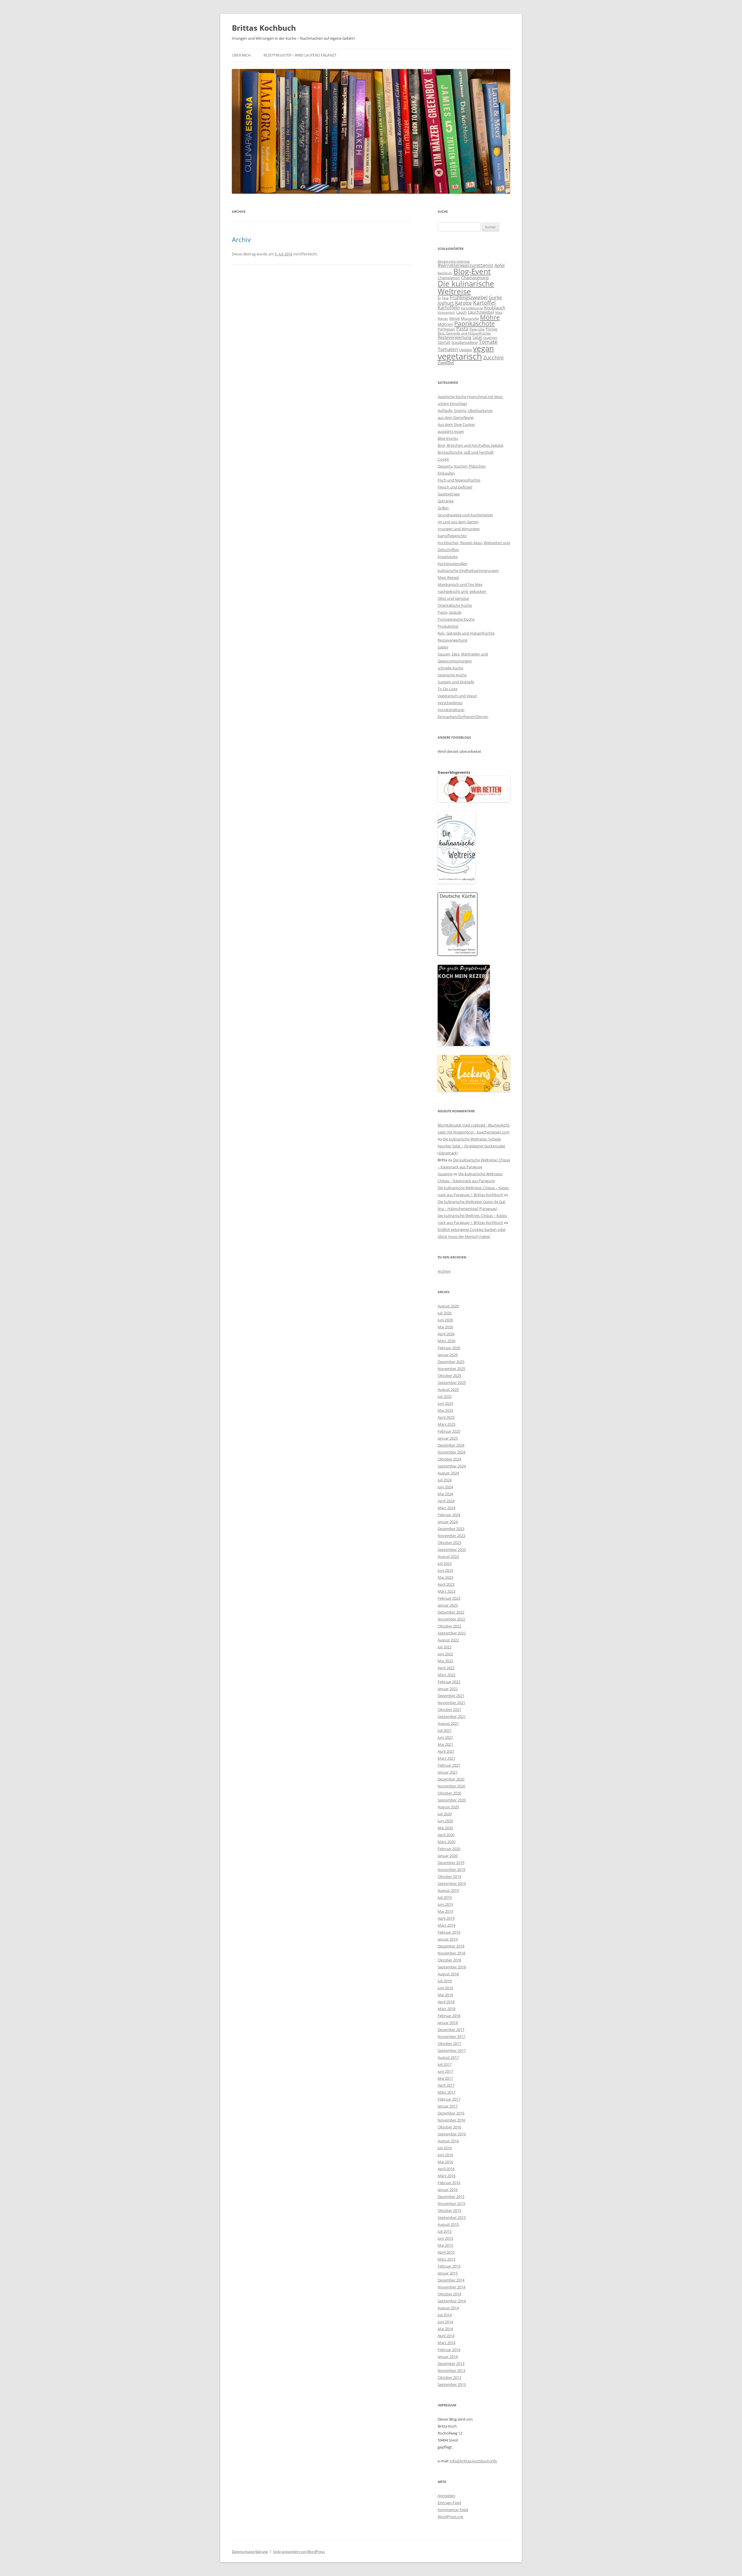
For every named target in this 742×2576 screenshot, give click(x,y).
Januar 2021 (448, 1772)
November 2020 (451, 1786)
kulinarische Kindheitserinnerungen (468, 571)
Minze (454, 318)
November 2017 (451, 2037)
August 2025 (448, 1389)
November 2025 (451, 1369)
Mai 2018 (445, 1995)
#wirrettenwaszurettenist (465, 265)
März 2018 (447, 2009)
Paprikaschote (474, 324)
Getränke (446, 501)
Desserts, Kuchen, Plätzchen (462, 466)
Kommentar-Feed (453, 2510)
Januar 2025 (448, 1438)
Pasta (462, 329)
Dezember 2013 (451, 2364)
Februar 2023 (449, 1598)
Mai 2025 (445, 1410)
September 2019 (452, 1883)
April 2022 (446, 1668)
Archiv (241, 239)
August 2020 (448, 1807)
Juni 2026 (445, 1320)
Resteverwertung (454, 337)
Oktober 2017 (449, 2043)
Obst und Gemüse (453, 598)
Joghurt (446, 303)
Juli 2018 (445, 1981)
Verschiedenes (450, 703)
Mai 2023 (445, 1577)
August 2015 (448, 2224)
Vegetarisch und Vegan (457, 696)
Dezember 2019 (451, 1863)
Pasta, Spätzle (450, 612)
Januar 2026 (448, 1355)
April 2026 (446, 1334)
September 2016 (452, 2134)
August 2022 (448, 1640)
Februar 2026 (449, 1348)
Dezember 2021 (451, 1696)
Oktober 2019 (449, 1876)
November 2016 (451, 2120)
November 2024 (451, 1452)
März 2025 (447, 1424)
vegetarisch (460, 356)
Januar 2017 (448, 2106)
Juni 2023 (445, 1570)
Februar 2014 (449, 2350)
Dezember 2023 (451, 1529)
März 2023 (447, 1591)
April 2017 (446, 2085)
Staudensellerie (464, 342)
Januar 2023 (448, 1605)
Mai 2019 (445, 1911)
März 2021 (447, 1758)
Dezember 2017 (451, 2030)
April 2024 (446, 1501)
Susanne (445, 1174)
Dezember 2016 (451, 2113)
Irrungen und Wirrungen (459, 529)
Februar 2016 (449, 2183)
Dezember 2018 (451, 1946)
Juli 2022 (445, 1647)
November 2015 (451, 2203)
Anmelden (447, 2496)
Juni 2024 (445, 1487)
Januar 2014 (448, 2357)
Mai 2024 (445, 1494)
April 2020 (446, 1835)
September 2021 (452, 1716)
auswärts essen (451, 431)
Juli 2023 (445, 1563)
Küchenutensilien (453, 564)
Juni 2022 (445, 1654)
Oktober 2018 (449, 1960)
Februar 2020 (449, 1849)
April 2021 (446, 1751)
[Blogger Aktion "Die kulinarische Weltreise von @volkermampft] (457, 882)
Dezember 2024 (451, 1445)
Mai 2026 (445, 1327)
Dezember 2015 (451, 2197)
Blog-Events (448, 438)
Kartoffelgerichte (452, 536)
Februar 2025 (449, 1431)
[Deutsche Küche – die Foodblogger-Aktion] (458, 954)
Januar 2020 (448, 1856)
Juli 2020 (445, 1814)
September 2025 (452, 1383)
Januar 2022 (448, 1689)
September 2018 (452, 1967)
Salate (443, 647)
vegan (483, 348)
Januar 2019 (448, 1939)
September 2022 (452, 1633)
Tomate (488, 342)
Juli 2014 (445, 2315)
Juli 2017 (445, 2064)
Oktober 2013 (449, 2377)
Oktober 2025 (449, 1376)
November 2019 (451, 1870)
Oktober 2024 (449, 1459)
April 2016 (446, 2169)
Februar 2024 (449, 1515)
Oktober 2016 (449, 2127)
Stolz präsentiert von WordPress (299, 2552)
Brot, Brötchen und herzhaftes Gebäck (471, 445)
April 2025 (446, 1417)
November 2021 (451, 1703)
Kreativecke (448, 557)
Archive (444, 1271)
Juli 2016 (445, 2148)
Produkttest (448, 626)
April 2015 (446, 2252)
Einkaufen (446, 473)
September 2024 (452, 1466)
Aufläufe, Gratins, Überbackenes (465, 410)
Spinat (444, 342)
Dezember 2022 (451, 1612)
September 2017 (452, 2050)
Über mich (241, 55)
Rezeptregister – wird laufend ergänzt (300, 55)
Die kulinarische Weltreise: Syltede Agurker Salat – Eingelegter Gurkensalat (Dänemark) (471, 1146)
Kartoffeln (449, 308)
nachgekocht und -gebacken (462, 591)
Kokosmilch (446, 312)
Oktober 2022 (449, 1626)
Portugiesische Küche (456, 619)
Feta (445, 298)
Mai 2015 (445, 2245)
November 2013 (451, 2370)
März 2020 (447, 1842)
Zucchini (493, 357)
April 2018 (446, 2002)
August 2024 (448, 1473)
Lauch (461, 312)
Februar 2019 (449, 1932)
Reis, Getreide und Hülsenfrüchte (464, 333)
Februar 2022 (449, 1682)
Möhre (490, 317)
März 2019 (447, 1925)
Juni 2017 (445, 2071)
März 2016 (447, 2176)
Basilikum (445, 273)
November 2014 (451, 2287)
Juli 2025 (445, 1396)
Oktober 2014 (449, 2294)
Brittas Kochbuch (264, 28)
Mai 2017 (445, 2078)
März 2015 (447, 2259)
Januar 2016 (448, 2190)
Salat (477, 337)
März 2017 (447, 2092)
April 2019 (446, 1918)
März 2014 (447, 2343)
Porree (492, 329)
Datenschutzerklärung (250, 2552)
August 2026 (448, 1306)
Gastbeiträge (449, 494)
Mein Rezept (448, 577)
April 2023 (446, 1584)
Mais (499, 312)
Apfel (500, 265)
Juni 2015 (445, 2238)
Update (465, 350)
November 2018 (451, 1953)
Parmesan (446, 329)
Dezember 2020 (451, 1779)
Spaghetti (490, 338)
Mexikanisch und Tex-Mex (460, 584)
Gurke (495, 297)
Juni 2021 (445, 1737)
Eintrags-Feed (449, 2503)
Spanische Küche (452, 675)
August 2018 (448, 1974)
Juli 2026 (445, 1313)
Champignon (449, 278)
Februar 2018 (449, 2016)
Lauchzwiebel (481, 312)
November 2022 (451, 1619)
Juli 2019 (445, 1897)
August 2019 (448, 1890)
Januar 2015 (448, 2273)
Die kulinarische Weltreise (466, 287)
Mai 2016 (445, 2162)
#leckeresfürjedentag (454, 261)
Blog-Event (472, 271)
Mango (443, 318)
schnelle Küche (450, 668)
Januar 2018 (448, 2023)
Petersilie (477, 329)
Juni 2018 (445, 1988)
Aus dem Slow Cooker (456, 424)
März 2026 (447, 1341)
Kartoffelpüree (472, 308)
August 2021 (448, 1723)
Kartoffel (484, 303)
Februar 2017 (449, 2099)
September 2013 (452, 2384)
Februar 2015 (449, 2266)
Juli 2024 (445, 1480)
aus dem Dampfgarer (456, 417)
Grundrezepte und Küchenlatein (465, 515)
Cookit (443, 459)
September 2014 (452, 2301)
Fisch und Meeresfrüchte (459, 480)
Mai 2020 (445, 1828)
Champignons (475, 278)
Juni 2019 (445, 1904)
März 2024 (447, 1508)
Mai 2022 (445, 1661)
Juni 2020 (445, 1821)
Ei (439, 298)
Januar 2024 (448, 1522)
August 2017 (448, 2057)
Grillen (443, 508)
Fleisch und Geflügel (455, 487)
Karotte (463, 303)
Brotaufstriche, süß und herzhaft (466, 452)
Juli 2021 (445, 1730)
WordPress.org (450, 2517)
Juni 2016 (445, 2155)
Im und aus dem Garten (458, 522)
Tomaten (448, 349)
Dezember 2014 (451, 2280)
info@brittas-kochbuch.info (473, 2461)
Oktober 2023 (449, 1543)
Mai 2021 (445, 1744)
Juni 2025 (445, 1403)
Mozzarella (470, 318)
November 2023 (451, 1536)
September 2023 (452, 1549)
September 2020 (452, 1800)
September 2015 (452, 2217)
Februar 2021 (449, 1765)
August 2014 (448, 2308)
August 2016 (448, 2141)
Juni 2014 (445, 2322)
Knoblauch (495, 308)
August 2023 (448, 1556)
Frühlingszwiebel (469, 297)
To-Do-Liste (448, 689)
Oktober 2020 (449, 1793)
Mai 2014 (445, 2329)
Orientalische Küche (455, 605)
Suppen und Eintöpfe (456, 682)
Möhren (445, 324)
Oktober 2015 (449, 2210)
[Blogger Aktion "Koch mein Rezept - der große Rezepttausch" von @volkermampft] (464, 1044)
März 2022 (447, 1675)
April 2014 (446, 2336)
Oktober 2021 (449, 1710)
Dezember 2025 (451, 1362)
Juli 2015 (445, 2231)
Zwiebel (446, 363)
